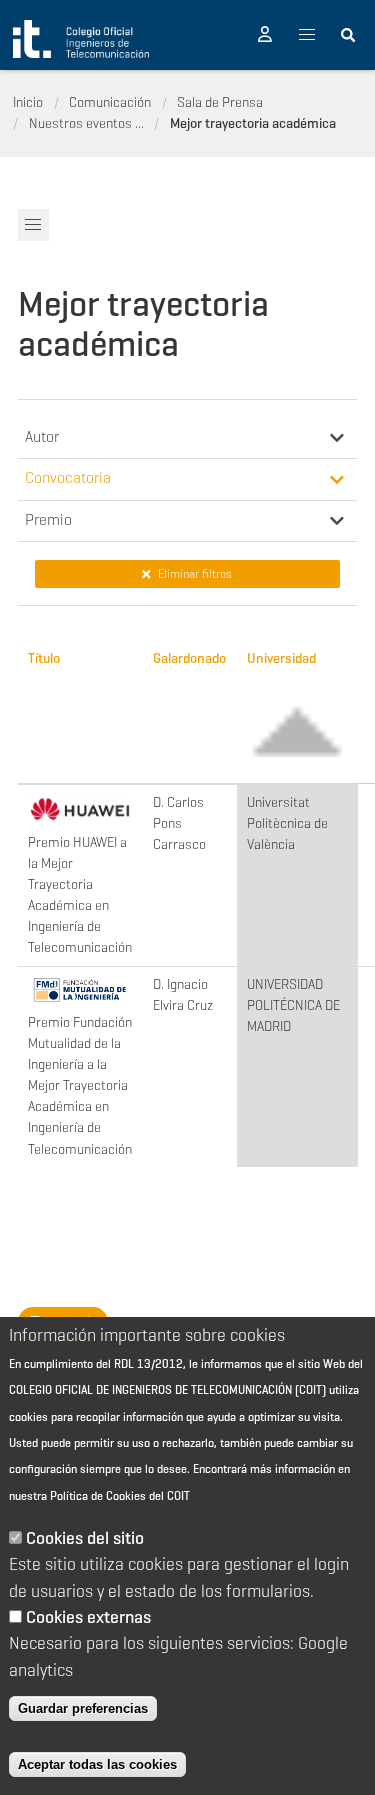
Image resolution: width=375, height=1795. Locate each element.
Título (44, 658)
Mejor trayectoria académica (253, 123)
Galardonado (189, 658)
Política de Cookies (98, 1495)
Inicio (28, 102)
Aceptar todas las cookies (97, 1764)
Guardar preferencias (83, 1708)
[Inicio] (81, 39)
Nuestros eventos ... (86, 123)
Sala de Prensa (220, 102)
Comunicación (110, 102)
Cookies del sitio (85, 1538)
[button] (265, 35)
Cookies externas (88, 1617)
